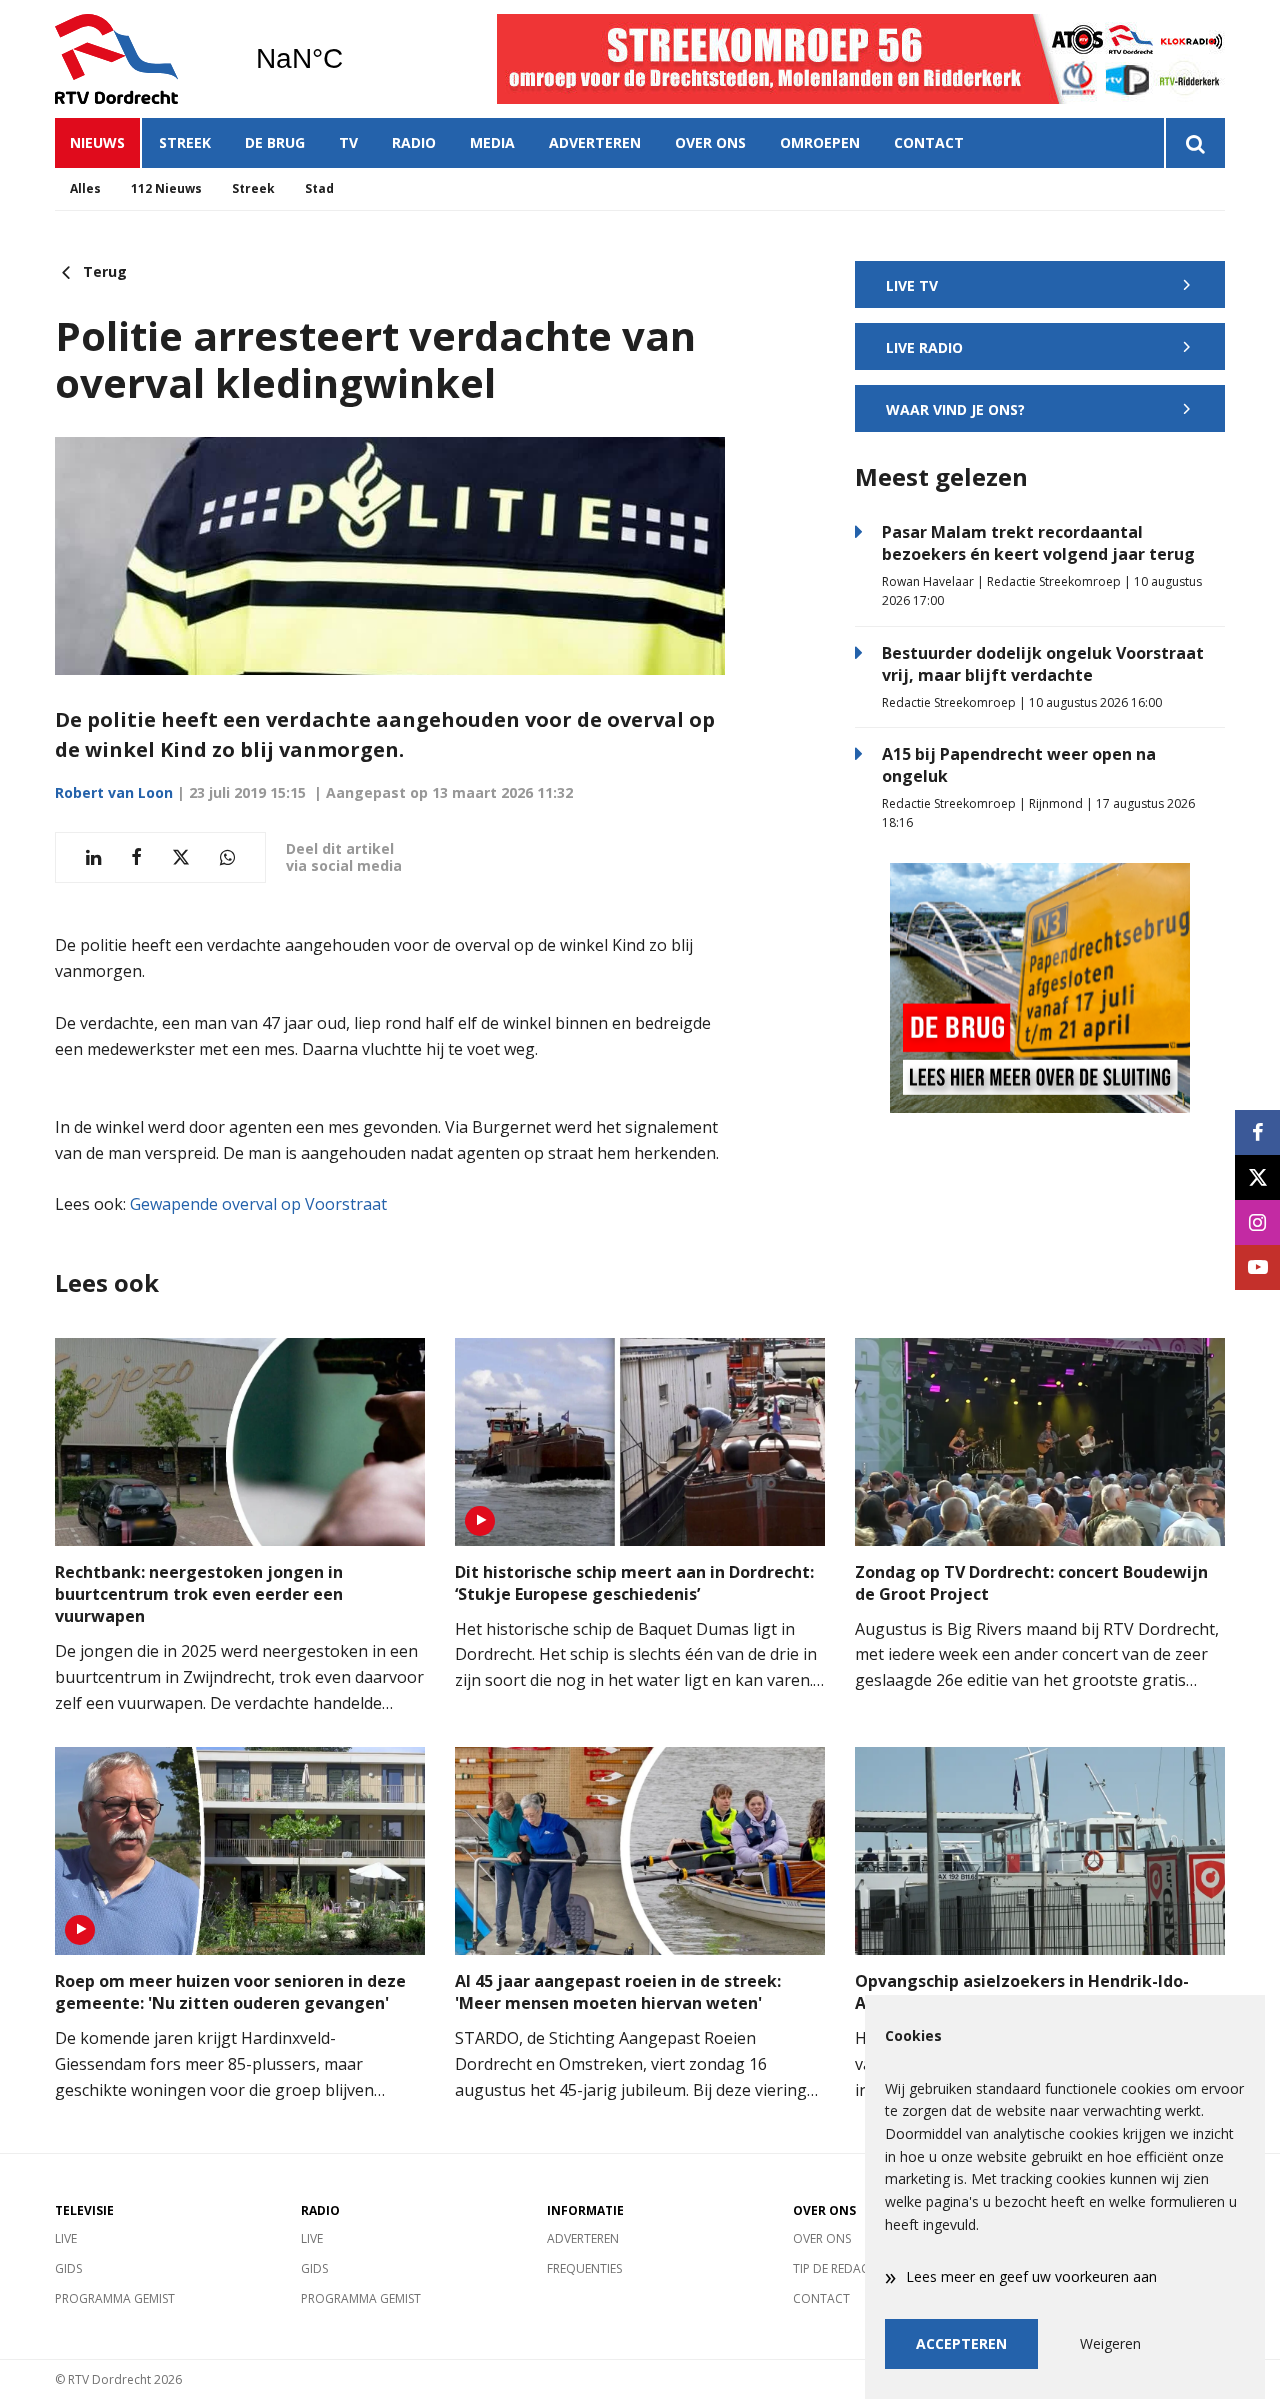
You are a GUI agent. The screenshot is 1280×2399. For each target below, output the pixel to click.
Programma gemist (115, 2298)
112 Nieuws (166, 188)
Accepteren (961, 2343)
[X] (1257, 1177)
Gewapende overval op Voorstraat (258, 1204)
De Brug (275, 142)
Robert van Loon (114, 792)
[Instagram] (1257, 1222)
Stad (319, 188)
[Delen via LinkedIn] (93, 857)
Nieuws (97, 142)
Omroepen (820, 142)
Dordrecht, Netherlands (350, 59)
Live (66, 2238)
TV (348, 142)
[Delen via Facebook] (136, 857)
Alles (85, 188)
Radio (414, 142)
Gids (68, 2268)
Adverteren (595, 142)
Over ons (710, 142)
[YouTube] (1257, 1267)
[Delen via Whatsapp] (227, 857)
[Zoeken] (1194, 143)
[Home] (140, 59)
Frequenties (584, 2268)
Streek (185, 142)
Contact (929, 142)
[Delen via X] (181, 857)
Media (492, 142)
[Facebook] (1257, 1132)
